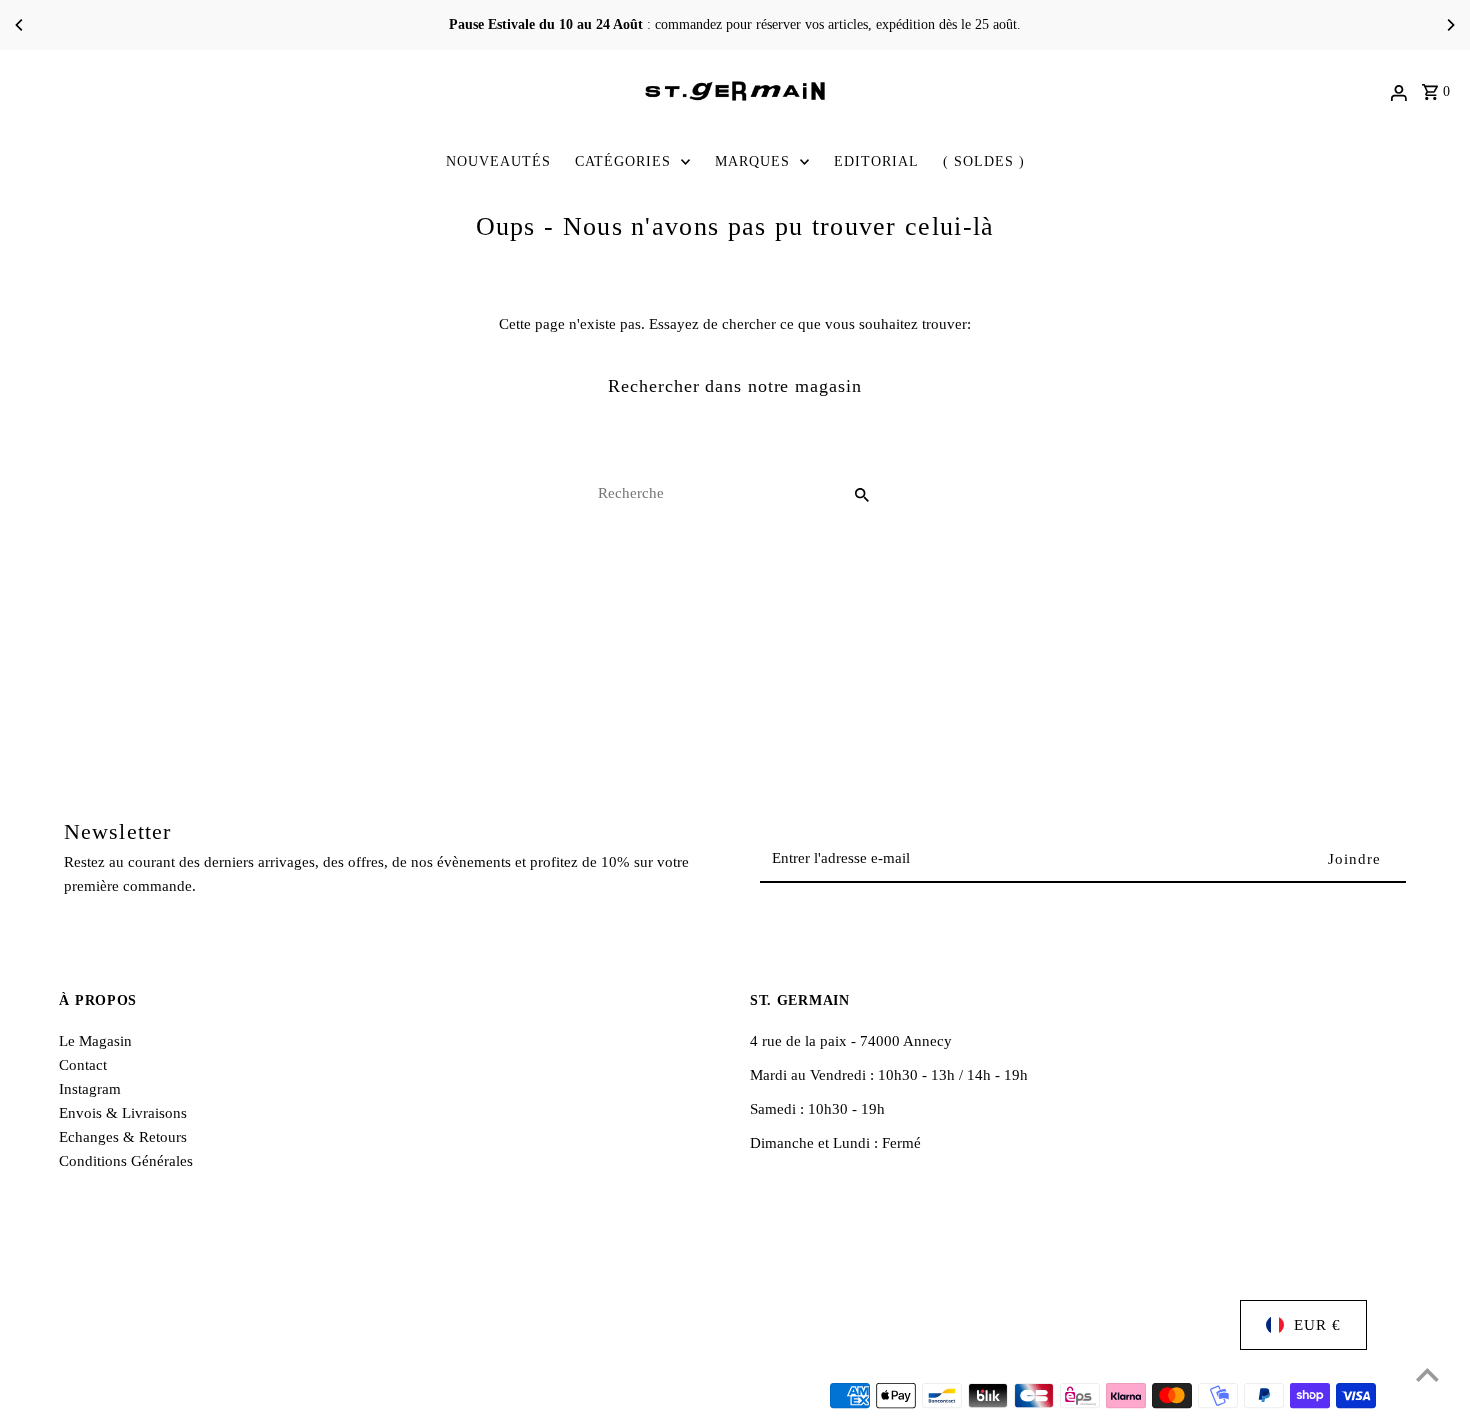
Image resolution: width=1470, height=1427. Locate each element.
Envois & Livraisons (123, 1113)
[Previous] (20, 25)
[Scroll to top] (1427, 1374)
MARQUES (752, 161)
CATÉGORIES (623, 161)
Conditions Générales (126, 1161)
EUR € (1317, 1325)
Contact (83, 1065)
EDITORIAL (876, 161)
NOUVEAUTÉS (498, 161)
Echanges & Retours (123, 1137)
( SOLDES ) (984, 161)
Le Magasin (95, 1041)
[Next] (1450, 25)
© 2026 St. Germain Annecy (149, 1397)
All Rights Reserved (310, 1397)
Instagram (90, 1089)
